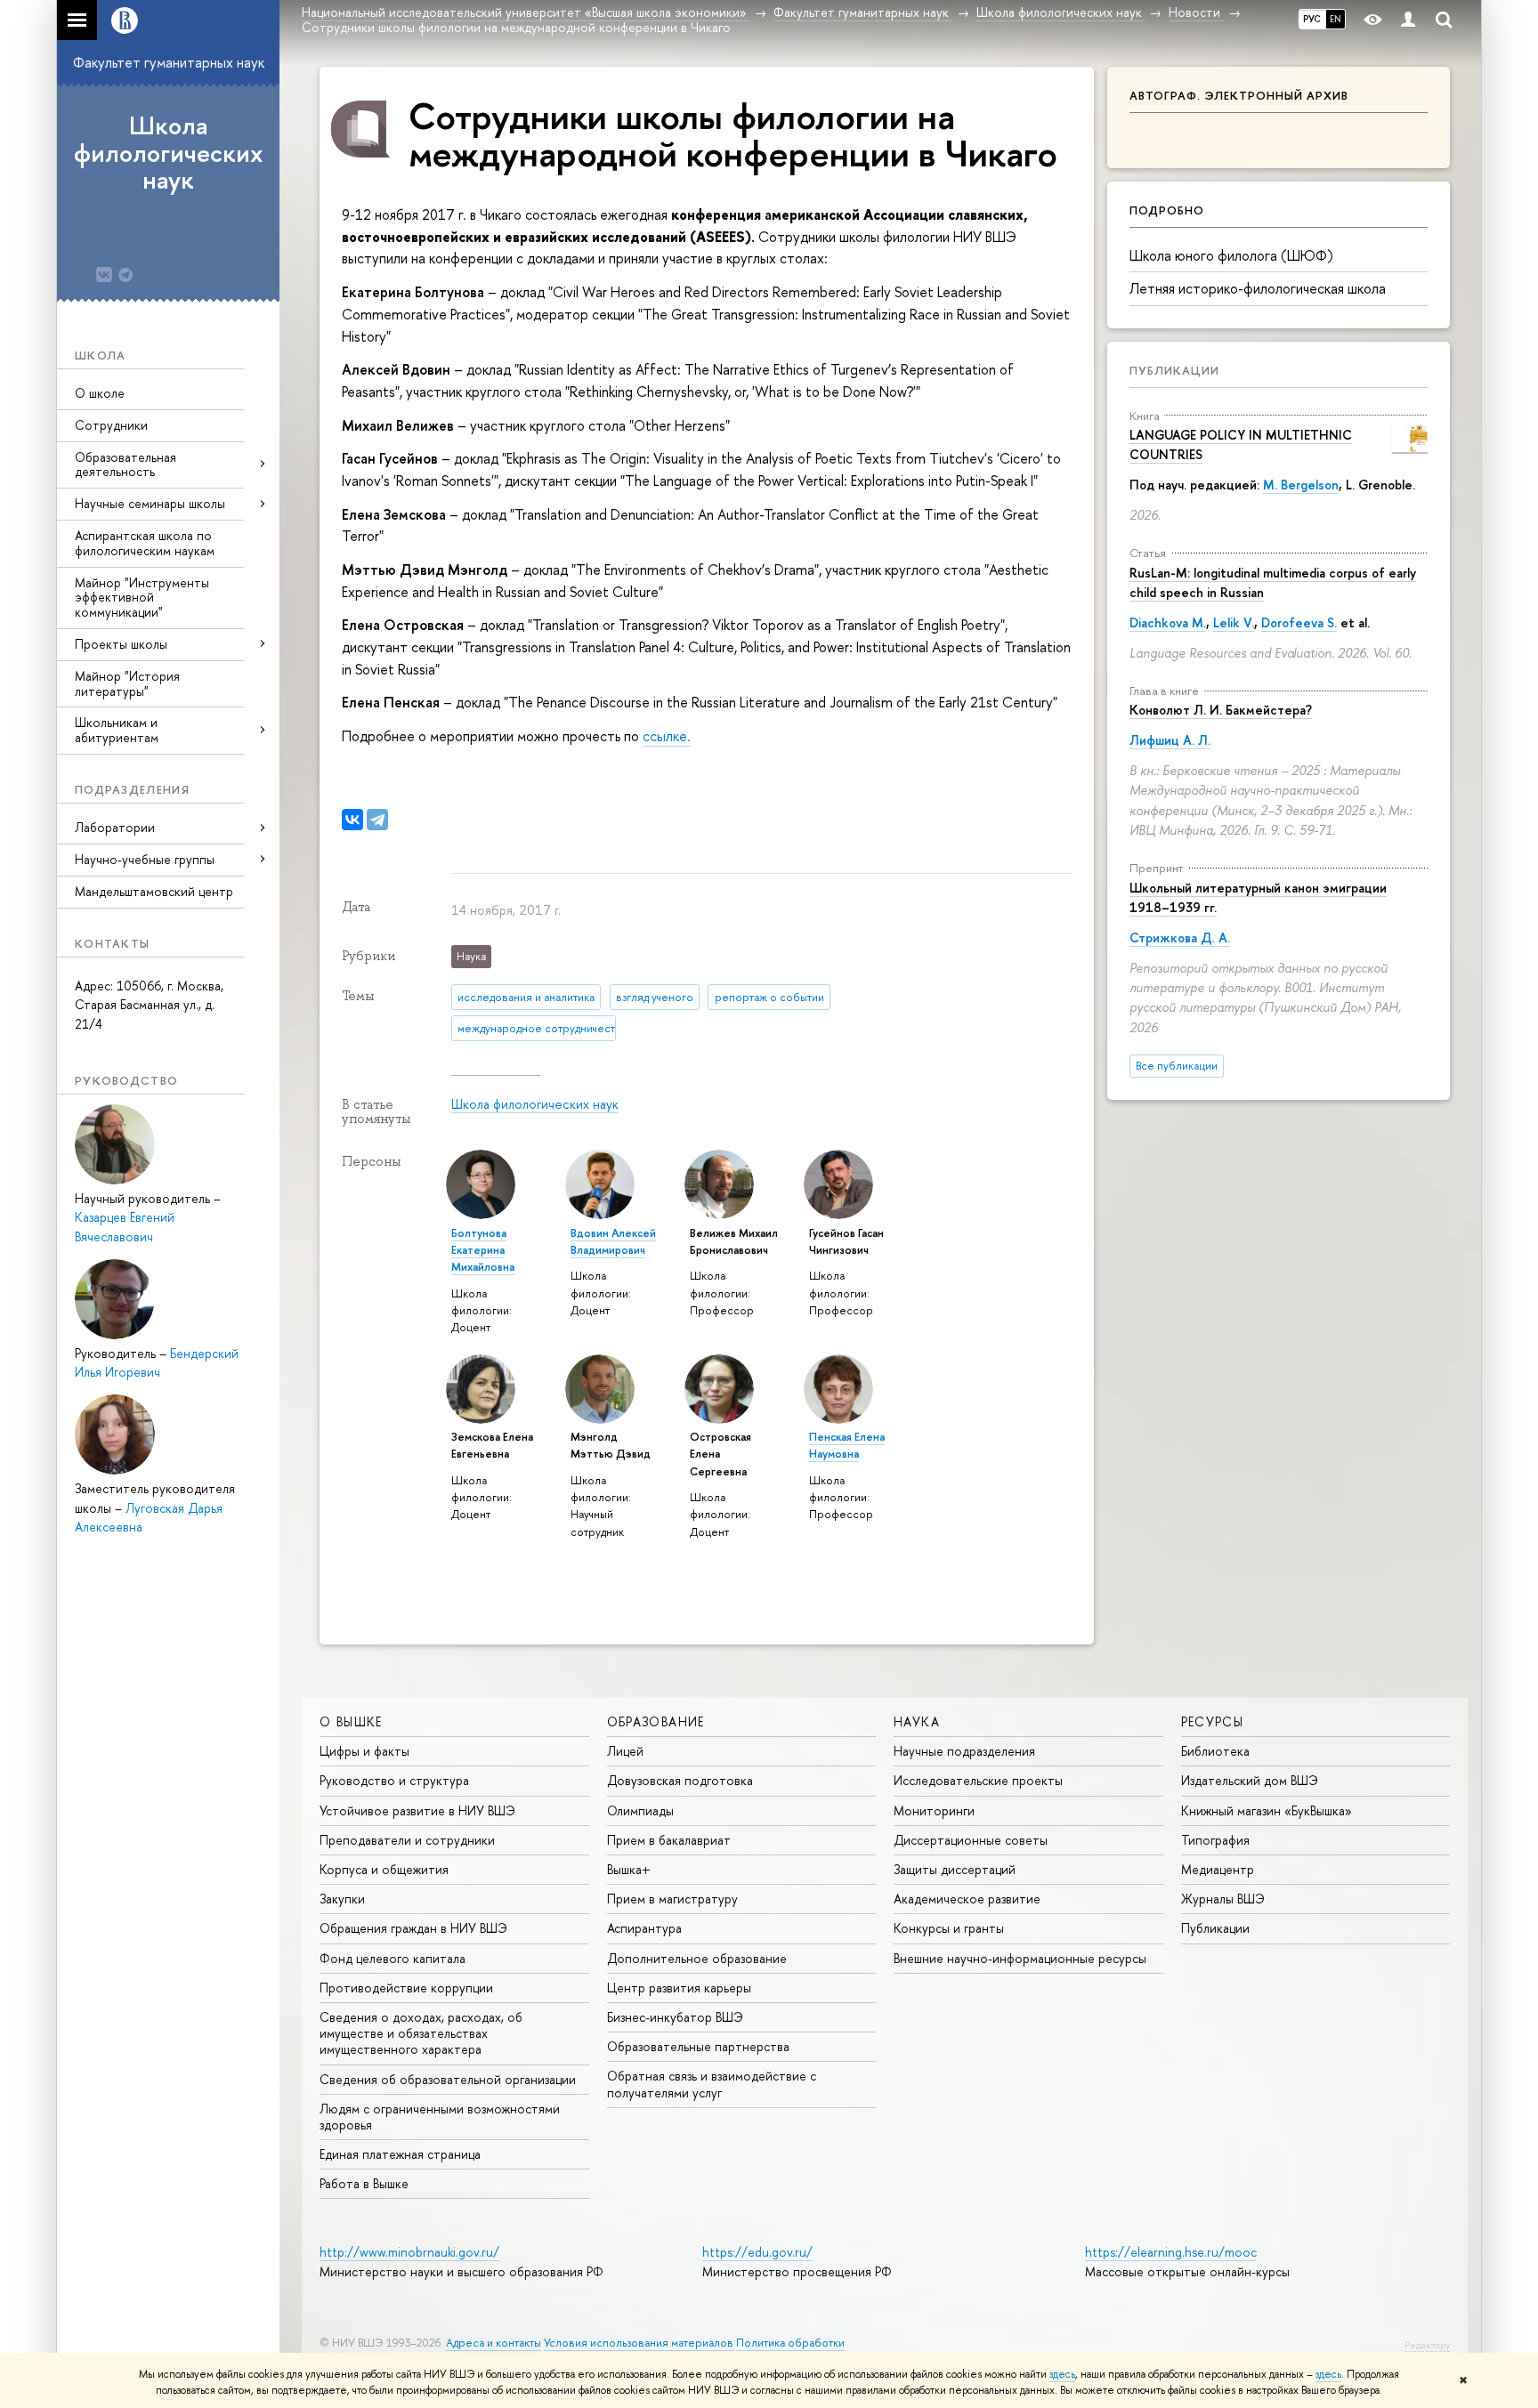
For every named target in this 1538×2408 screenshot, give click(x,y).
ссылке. (667, 736)
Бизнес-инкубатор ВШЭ (675, 2017)
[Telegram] (377, 820)
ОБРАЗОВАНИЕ (656, 1721)
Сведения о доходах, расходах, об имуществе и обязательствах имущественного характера (421, 2033)
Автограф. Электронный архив (1239, 95)
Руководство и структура (394, 1780)
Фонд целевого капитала (393, 1958)
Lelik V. (1234, 622)
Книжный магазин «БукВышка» (1267, 1810)
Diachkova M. (1168, 622)
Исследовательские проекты (978, 1780)
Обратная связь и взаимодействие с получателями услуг (712, 2084)
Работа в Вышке (364, 2183)
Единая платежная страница (400, 2154)
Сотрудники (111, 425)
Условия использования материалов (639, 2343)
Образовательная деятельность (125, 465)
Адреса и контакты (494, 2343)
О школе (100, 393)
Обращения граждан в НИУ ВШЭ (413, 1928)
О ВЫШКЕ (351, 1721)
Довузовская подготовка (680, 1780)
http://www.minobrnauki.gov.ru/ (409, 2252)
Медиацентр (1218, 1869)
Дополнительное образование (697, 1958)
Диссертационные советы (971, 1840)
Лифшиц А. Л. (1170, 740)
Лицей (625, 1751)
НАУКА (917, 1721)
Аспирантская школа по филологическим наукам (145, 543)
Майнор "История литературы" (127, 683)
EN (1336, 19)
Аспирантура (644, 1928)
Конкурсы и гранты (949, 1928)
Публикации (1174, 370)
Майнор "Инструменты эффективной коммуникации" (142, 598)
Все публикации (1177, 1066)
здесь (1062, 2374)
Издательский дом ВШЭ (1250, 1780)
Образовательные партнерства (698, 2046)
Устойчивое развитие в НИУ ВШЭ (417, 1810)
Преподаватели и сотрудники (407, 1840)
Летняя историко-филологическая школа (1258, 288)
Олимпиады (640, 1810)
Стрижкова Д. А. (1180, 937)
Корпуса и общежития (384, 1869)
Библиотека (1215, 1751)
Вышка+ (629, 1869)
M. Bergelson (1301, 485)
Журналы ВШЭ (1223, 1899)
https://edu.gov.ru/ (757, 2252)
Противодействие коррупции (406, 1988)
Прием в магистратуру (672, 1899)
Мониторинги (934, 1810)
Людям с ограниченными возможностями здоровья (440, 2117)
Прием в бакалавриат (669, 1840)
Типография (1215, 1840)
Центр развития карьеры (679, 1988)
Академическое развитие (967, 1899)
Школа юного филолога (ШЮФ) (1231, 255)
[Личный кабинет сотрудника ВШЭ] (1408, 20)
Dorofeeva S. (1299, 622)
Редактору (1427, 2345)
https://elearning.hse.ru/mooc (1171, 2252)
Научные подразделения (964, 1751)
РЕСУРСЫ (1213, 1721)
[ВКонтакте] (352, 820)
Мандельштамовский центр (154, 891)
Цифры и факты (364, 1751)
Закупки (342, 1899)
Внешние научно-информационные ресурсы (1020, 1958)
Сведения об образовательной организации (448, 2079)
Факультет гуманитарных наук (169, 62)
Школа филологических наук (169, 153)
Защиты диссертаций (955, 1869)
